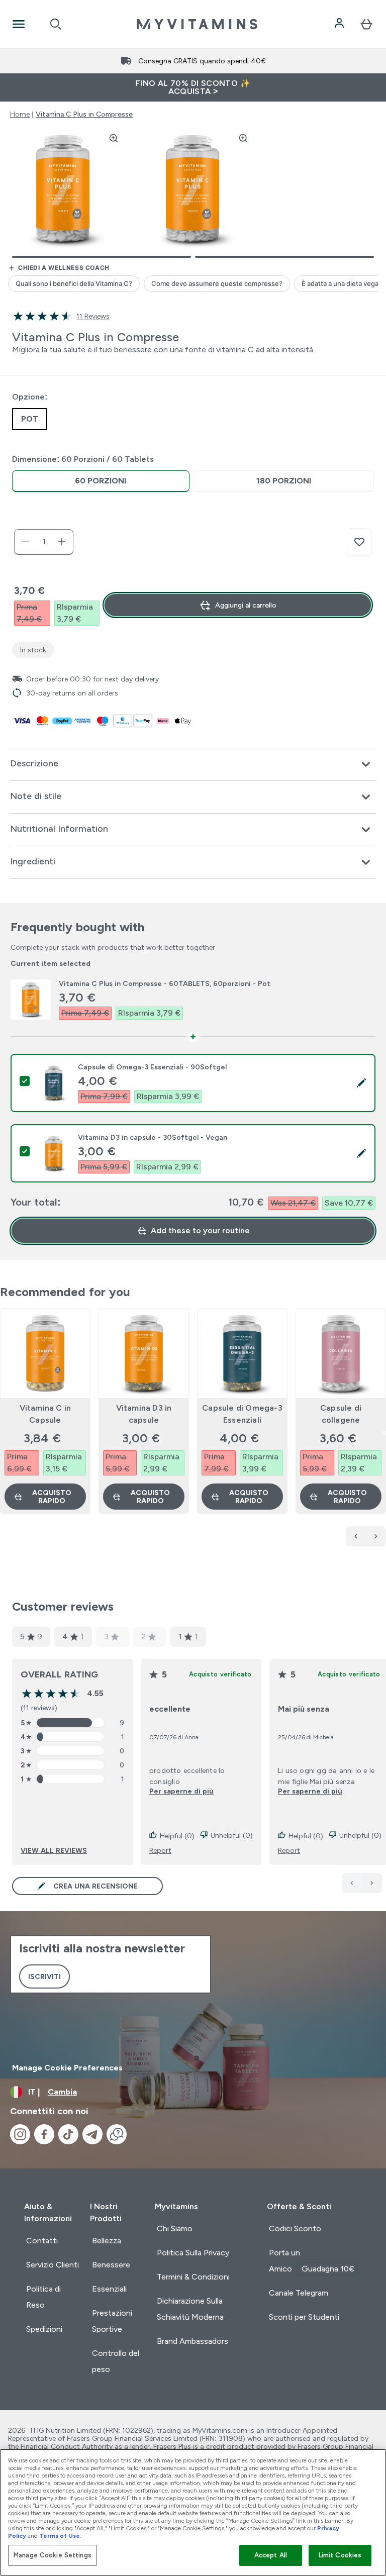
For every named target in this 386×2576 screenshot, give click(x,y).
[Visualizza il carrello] (366, 24)
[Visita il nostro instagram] (20, 2134)
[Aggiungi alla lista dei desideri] (359, 542)
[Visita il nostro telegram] (92, 2134)
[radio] (101, 481)
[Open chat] (117, 2134)
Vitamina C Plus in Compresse (84, 114)
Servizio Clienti (53, 2265)
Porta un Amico (312, 2261)
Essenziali (109, 2289)
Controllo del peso (116, 2361)
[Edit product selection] (361, 1083)
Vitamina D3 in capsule (144, 1414)
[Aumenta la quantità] (62, 542)
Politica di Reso (43, 2297)
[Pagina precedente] (352, 1883)
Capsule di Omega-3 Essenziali (242, 1414)
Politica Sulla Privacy (193, 2253)
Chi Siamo (175, 2228)
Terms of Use (60, 2536)
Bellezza (107, 2241)
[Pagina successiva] (372, 1883)
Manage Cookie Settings (53, 2555)
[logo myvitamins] (197, 24)
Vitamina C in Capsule (45, 1414)
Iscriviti (44, 1976)
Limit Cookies (340, 2555)
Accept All (271, 2555)
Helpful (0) (177, 1836)
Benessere (111, 2265)
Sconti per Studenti (304, 2317)
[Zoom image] (114, 138)
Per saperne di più (181, 1791)
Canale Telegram (299, 2293)
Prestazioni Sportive (112, 2321)
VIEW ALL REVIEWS (54, 1850)
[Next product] (376, 1536)
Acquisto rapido (52, 1497)
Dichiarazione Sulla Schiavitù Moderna (190, 2309)
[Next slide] (384, 1433)
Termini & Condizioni (193, 2277)
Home (20, 114)
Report (160, 1850)
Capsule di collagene (341, 1414)
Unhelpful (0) (232, 1835)
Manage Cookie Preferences (67, 2068)
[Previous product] (356, 1536)
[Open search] (56, 24)
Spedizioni (44, 2329)
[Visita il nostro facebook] (44, 2134)
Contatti (42, 2241)
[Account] (340, 24)
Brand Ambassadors (192, 2341)
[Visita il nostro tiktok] (68, 2134)
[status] (44, 542)
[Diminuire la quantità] (26, 542)
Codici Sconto (295, 2228)
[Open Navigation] (19, 24)
